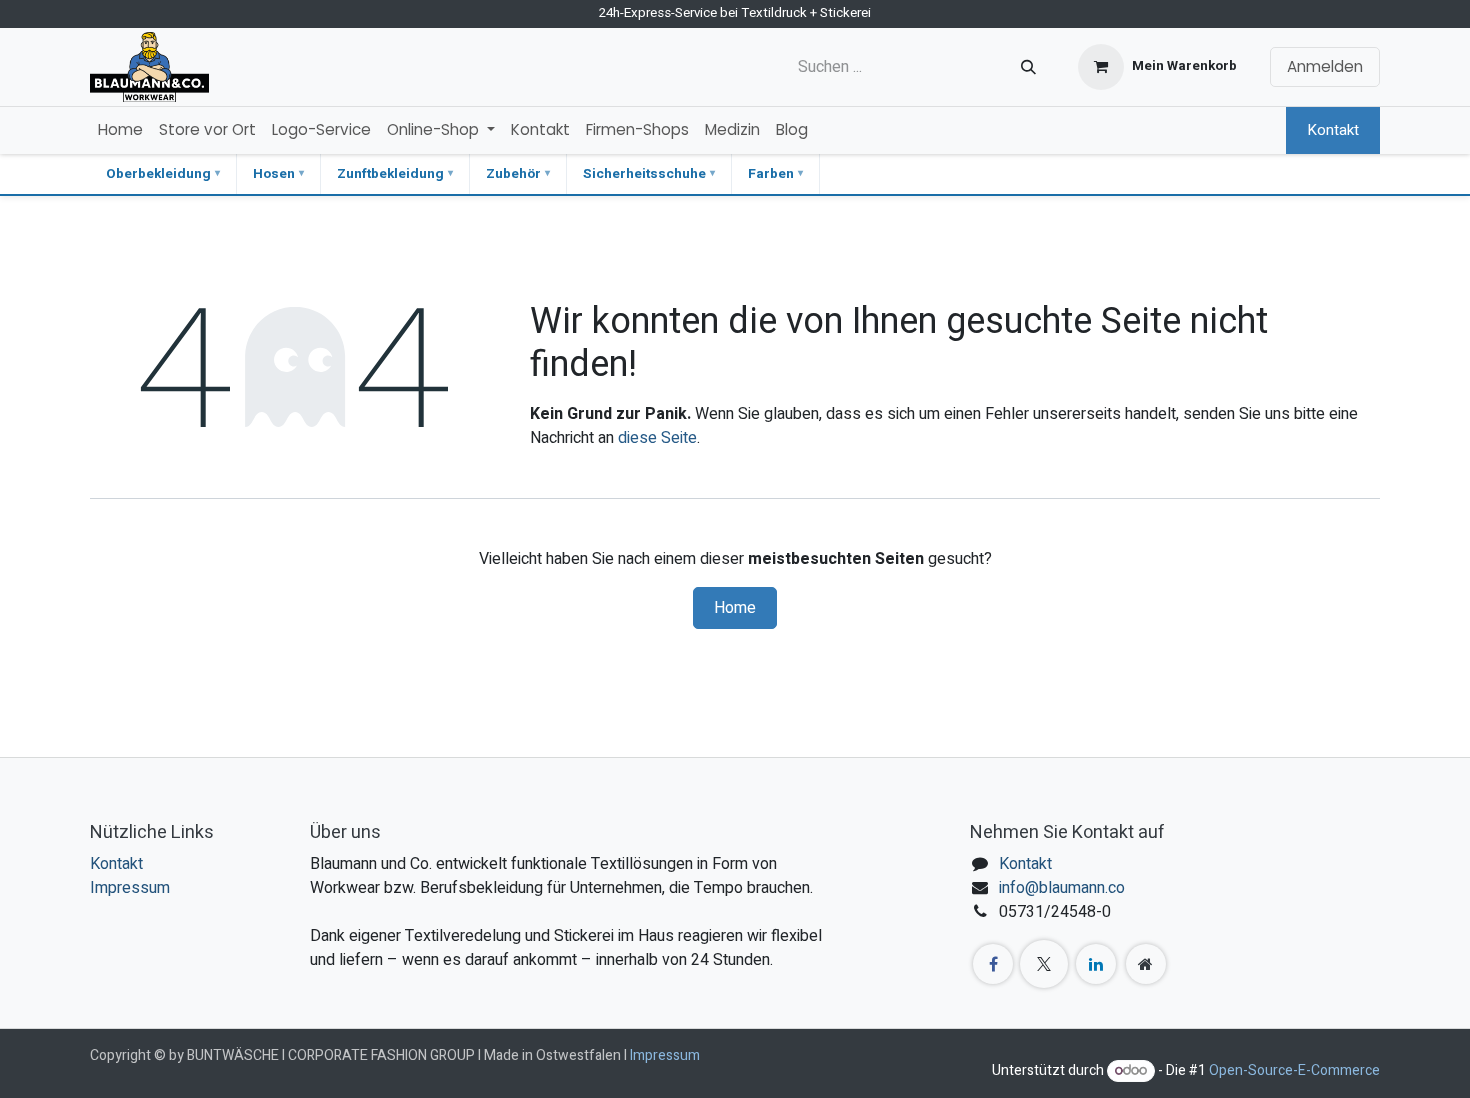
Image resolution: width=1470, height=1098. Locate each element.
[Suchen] (1028, 67)
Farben (771, 174)
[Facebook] (993, 964)
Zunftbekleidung (390, 174)
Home (735, 608)
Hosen (274, 174)
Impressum (130, 888)
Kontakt (1333, 130)
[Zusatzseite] (1146, 964)
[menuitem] (120, 130)
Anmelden (1325, 66)
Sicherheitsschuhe (644, 174)
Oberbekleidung (158, 174)
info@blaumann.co (1062, 888)
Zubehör (513, 174)
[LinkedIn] (1096, 964)
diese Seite (657, 438)
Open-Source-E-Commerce (1294, 1070)
